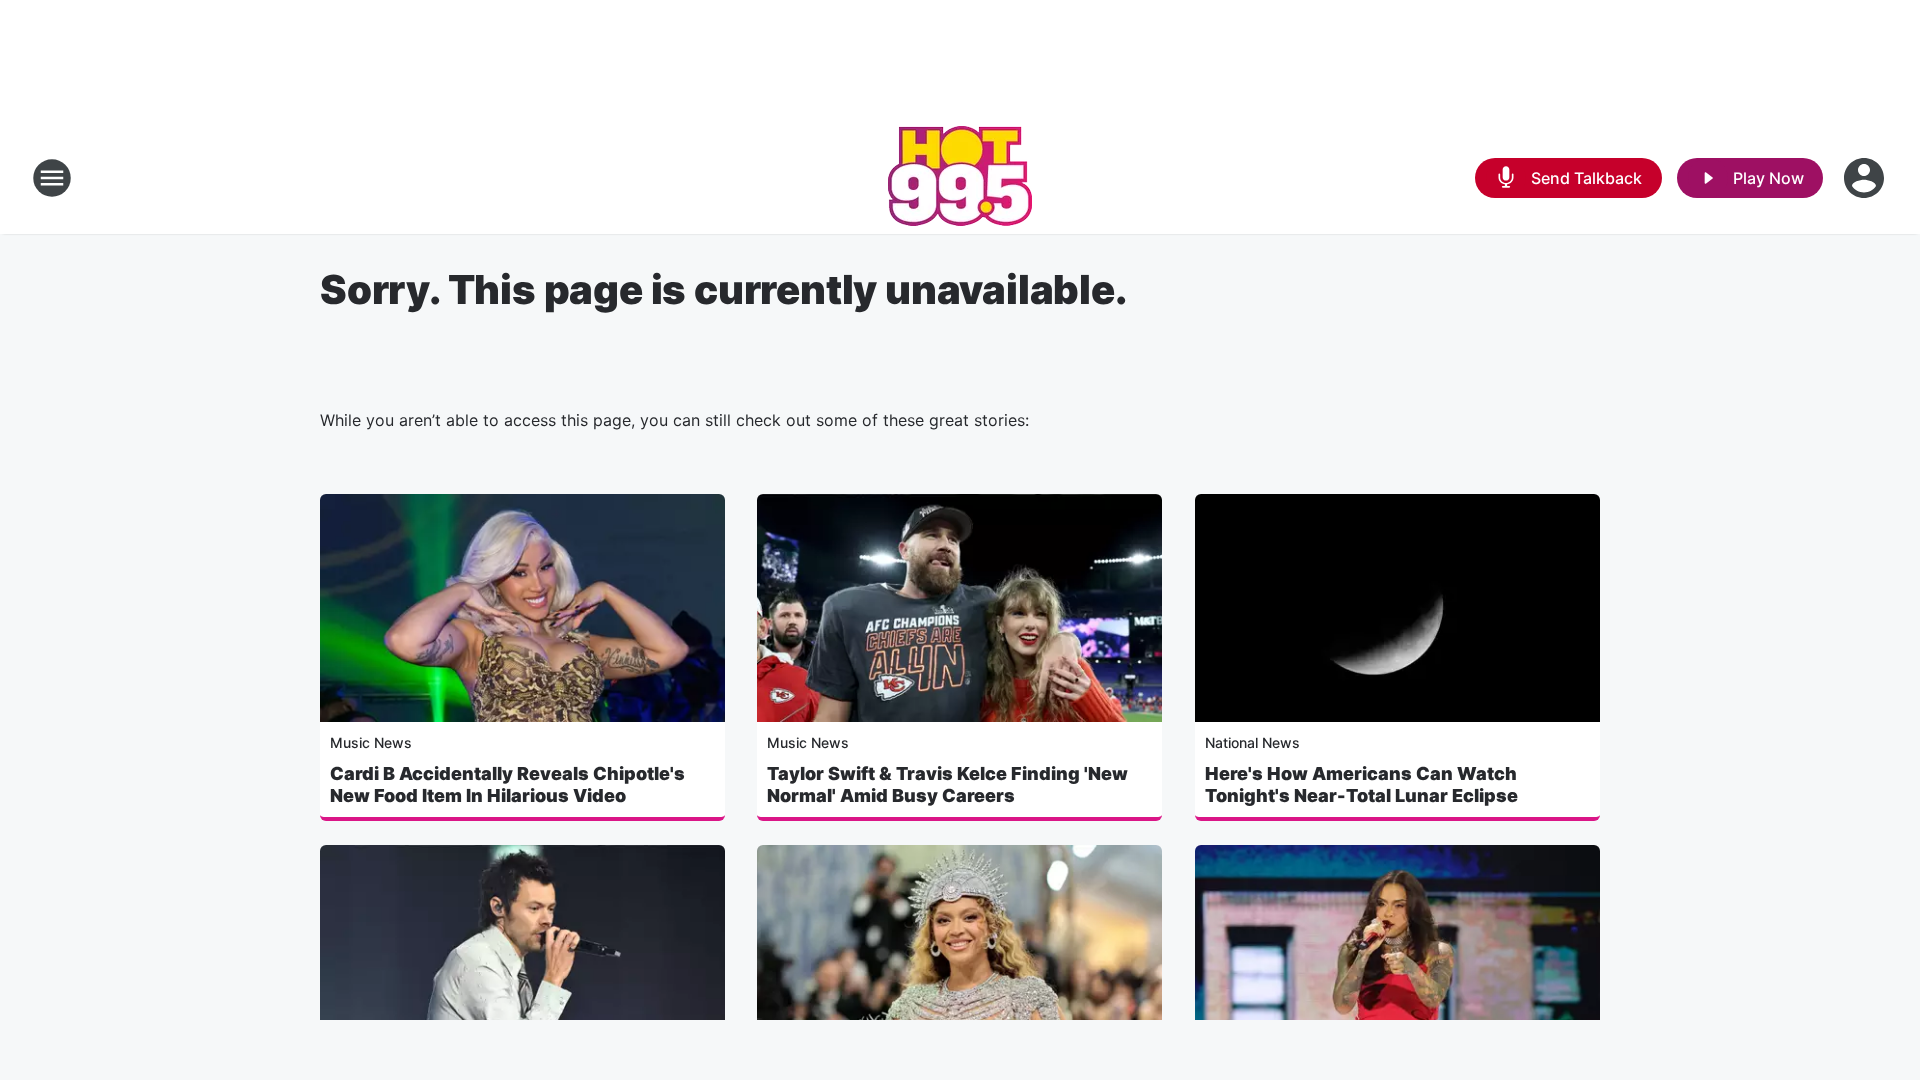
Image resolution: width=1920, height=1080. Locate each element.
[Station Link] (960, 178)
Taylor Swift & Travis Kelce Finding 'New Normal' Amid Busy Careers (947, 784)
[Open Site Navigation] (52, 178)
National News (1252, 742)
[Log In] (1866, 178)
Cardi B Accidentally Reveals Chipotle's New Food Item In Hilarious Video (507, 784)
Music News (371, 742)
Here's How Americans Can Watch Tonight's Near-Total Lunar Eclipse (1361, 784)
